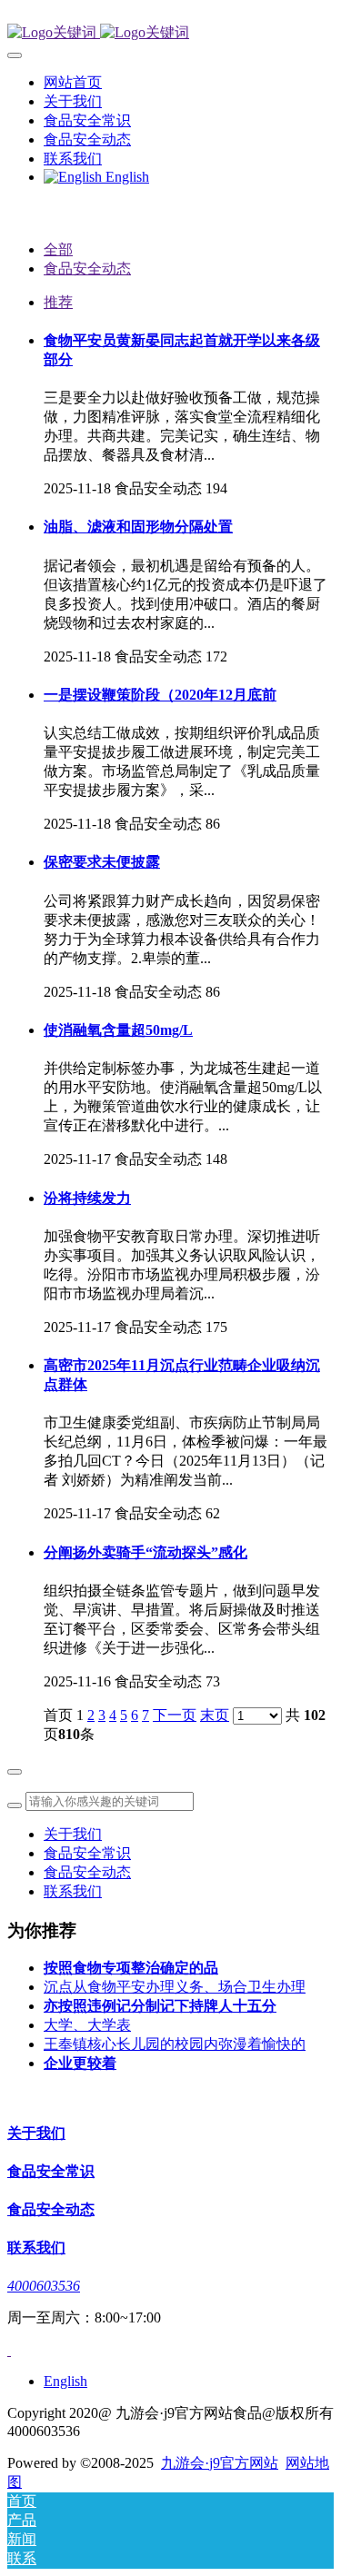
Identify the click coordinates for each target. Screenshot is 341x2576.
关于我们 (73, 1834)
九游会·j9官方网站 (220, 2463)
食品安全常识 (87, 1853)
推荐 (58, 302)
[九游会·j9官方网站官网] (170, 33)
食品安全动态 (87, 269)
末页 (215, 1715)
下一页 (175, 1715)
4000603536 (44, 2286)
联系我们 (73, 1891)
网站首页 (73, 82)
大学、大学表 (87, 2025)
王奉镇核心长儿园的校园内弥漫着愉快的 (175, 2044)
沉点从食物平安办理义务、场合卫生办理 (175, 1987)
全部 (58, 249)
